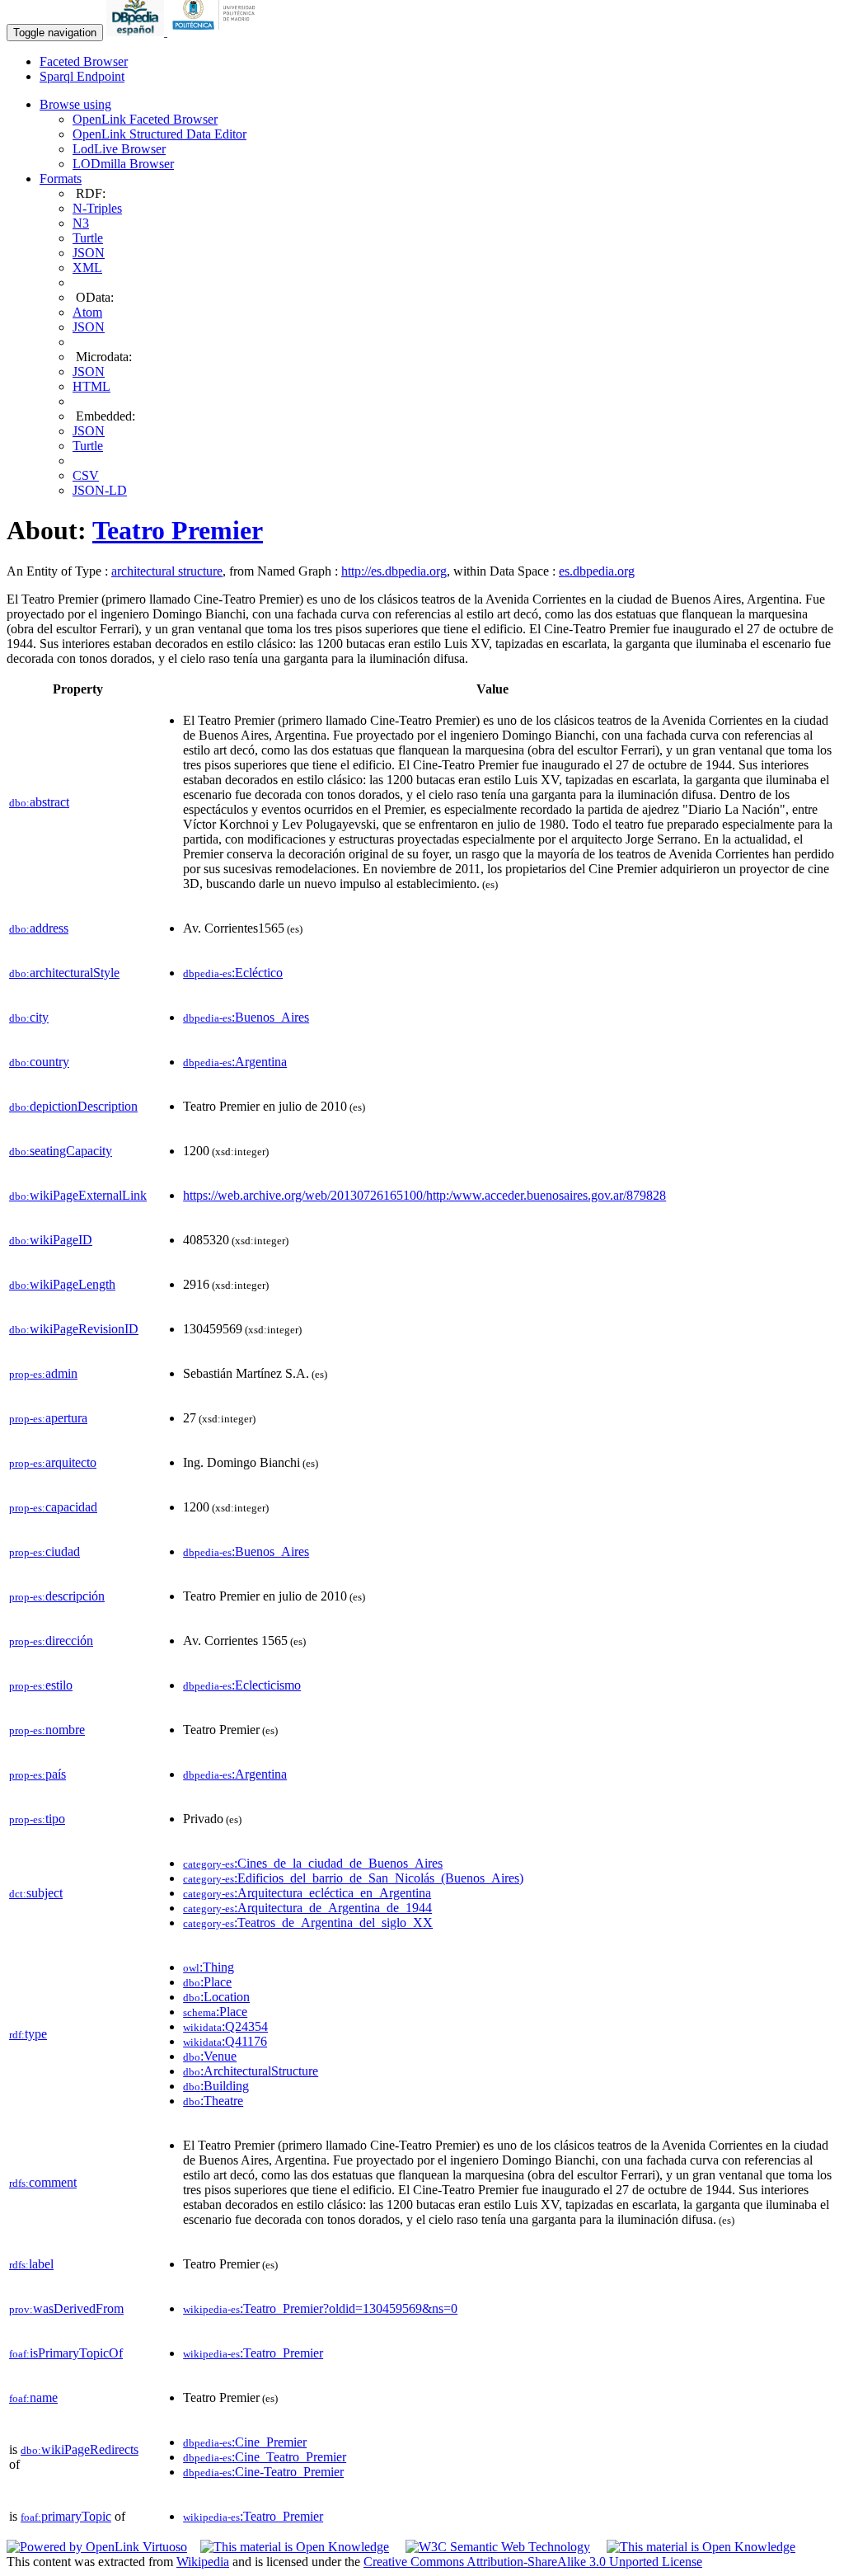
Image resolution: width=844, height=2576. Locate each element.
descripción (57, 1596)
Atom (87, 312)
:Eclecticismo (242, 1685)
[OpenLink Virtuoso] (97, 2547)
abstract (39, 802)
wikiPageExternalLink (78, 1195)
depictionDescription (73, 1106)
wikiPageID (51, 1240)
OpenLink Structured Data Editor (159, 134)
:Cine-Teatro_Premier (263, 2472)
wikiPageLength (62, 1284)
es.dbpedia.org (597, 571)
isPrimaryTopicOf (66, 2353)
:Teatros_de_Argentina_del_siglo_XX (308, 1923)
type (28, 2034)
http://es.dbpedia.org (394, 571)
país (38, 1774)
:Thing (209, 1967)
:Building (216, 2086)
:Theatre (213, 2101)
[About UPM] (217, 32)
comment (43, 2182)
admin (43, 1373)
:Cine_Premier (245, 2442)
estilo (41, 1685)
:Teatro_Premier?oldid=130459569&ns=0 (320, 2308)
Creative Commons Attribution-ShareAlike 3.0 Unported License (533, 2562)
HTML (91, 386)
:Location (216, 1997)
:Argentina (235, 1062)
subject (36, 1893)
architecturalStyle (64, 973)
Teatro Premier (178, 530)
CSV (86, 475)
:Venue (210, 2056)
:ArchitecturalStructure (251, 2071)
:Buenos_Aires (246, 1017)
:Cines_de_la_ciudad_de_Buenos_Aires (313, 1863)
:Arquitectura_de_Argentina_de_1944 (307, 1908)
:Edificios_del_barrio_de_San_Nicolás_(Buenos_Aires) (353, 1878)
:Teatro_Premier (253, 2353)
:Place (207, 1982)
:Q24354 (225, 2026)
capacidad (53, 1507)
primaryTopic (66, 2516)
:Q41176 (225, 2041)
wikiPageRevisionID (74, 1329)
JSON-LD (100, 490)
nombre (47, 1730)
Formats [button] (61, 179)
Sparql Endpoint (82, 76)
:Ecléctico (233, 973)
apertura (48, 1418)
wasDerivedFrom (66, 2308)
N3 (81, 223)
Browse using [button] (75, 104)
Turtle (88, 238)
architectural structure (167, 571)
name (33, 2397)
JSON (89, 253)
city (29, 1017)
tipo (37, 1819)
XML (87, 268)
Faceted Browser (84, 61)
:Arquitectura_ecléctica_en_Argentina (307, 1893)
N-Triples (97, 208)
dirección (51, 1641)
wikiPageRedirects (80, 2449)
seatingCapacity (61, 1151)
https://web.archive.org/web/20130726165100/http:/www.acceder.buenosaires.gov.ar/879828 (424, 1195)
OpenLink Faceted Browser (145, 119)
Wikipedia (203, 2562)
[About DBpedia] (137, 32)
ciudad (45, 1551)
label (31, 2264)
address (39, 928)
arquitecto (53, 1462)
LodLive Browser (119, 149)
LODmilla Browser (123, 164)
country (39, 1062)
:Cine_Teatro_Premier (265, 2457)
